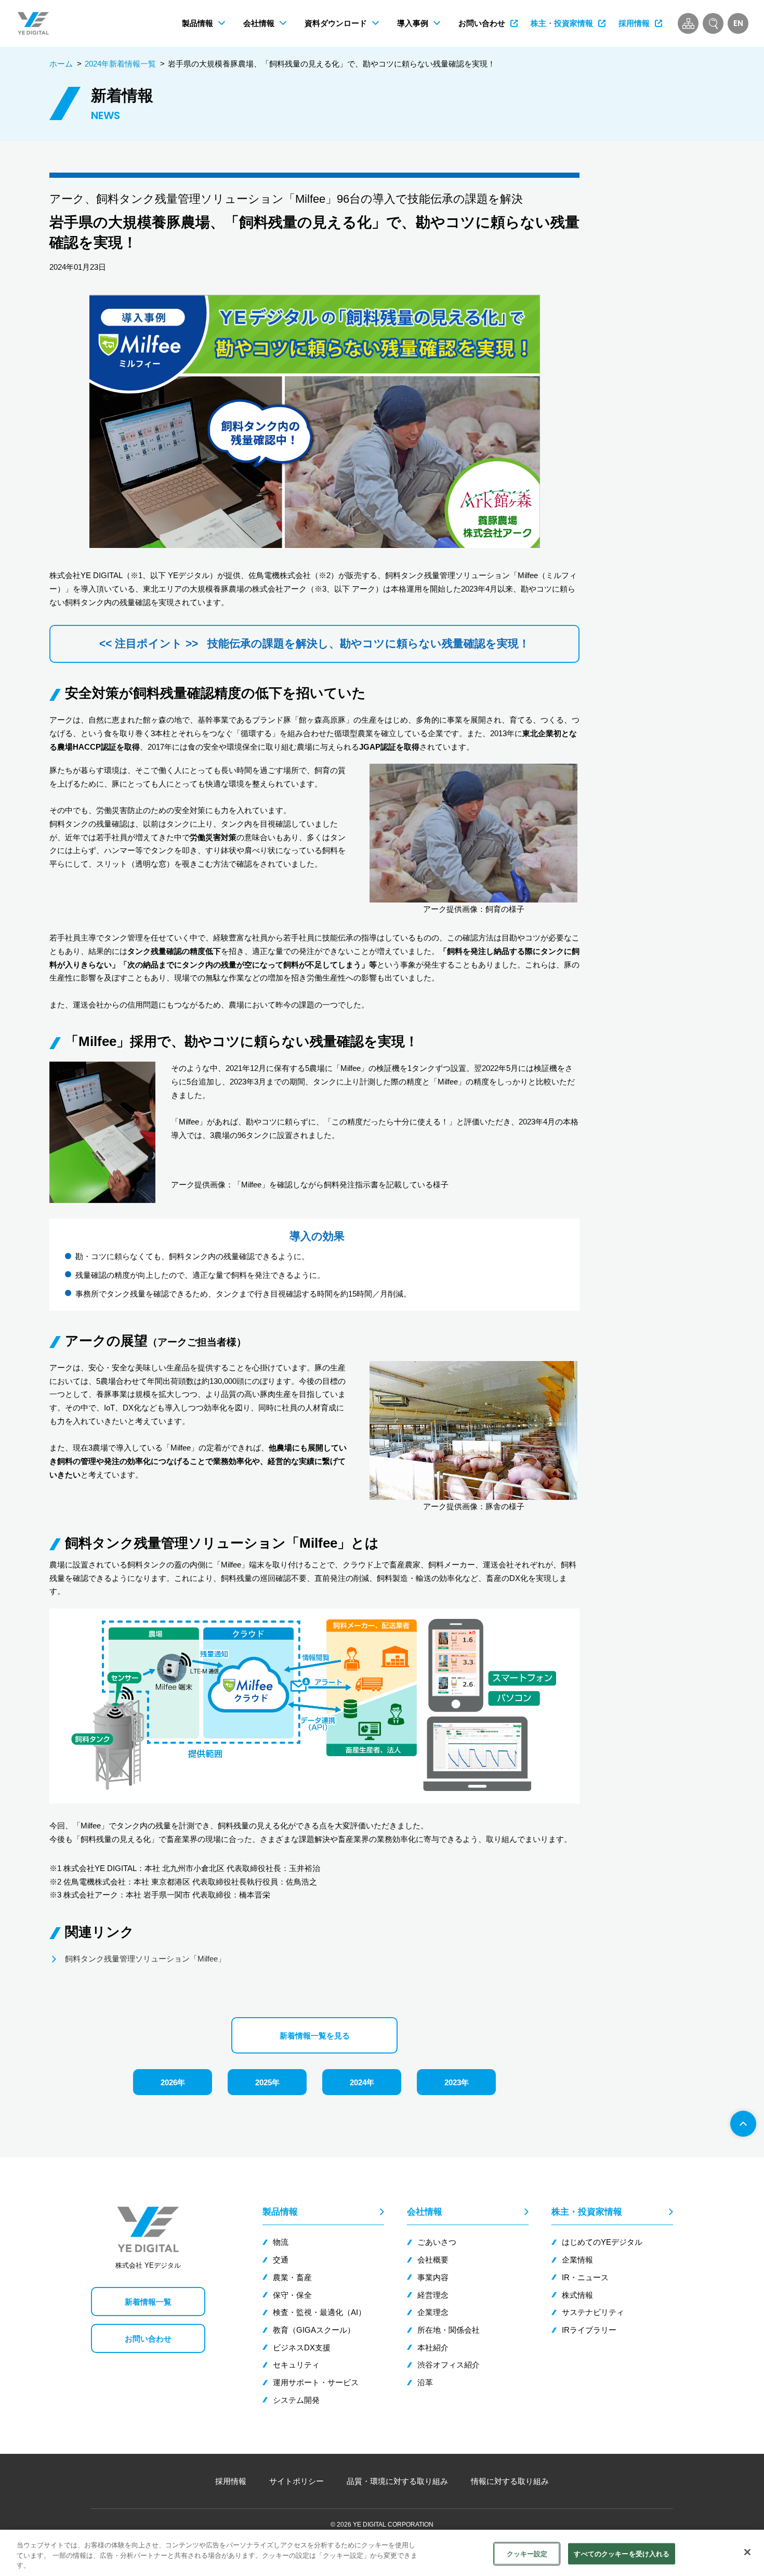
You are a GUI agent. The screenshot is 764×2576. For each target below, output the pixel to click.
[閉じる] (747, 2552)
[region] (382, 2553)
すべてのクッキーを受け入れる (622, 2553)
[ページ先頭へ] (743, 2124)
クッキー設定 (527, 2553)
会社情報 (425, 2212)
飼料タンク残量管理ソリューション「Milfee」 (145, 1959)
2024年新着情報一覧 (120, 64)
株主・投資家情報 (587, 2212)
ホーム (61, 64)
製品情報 (280, 2212)
